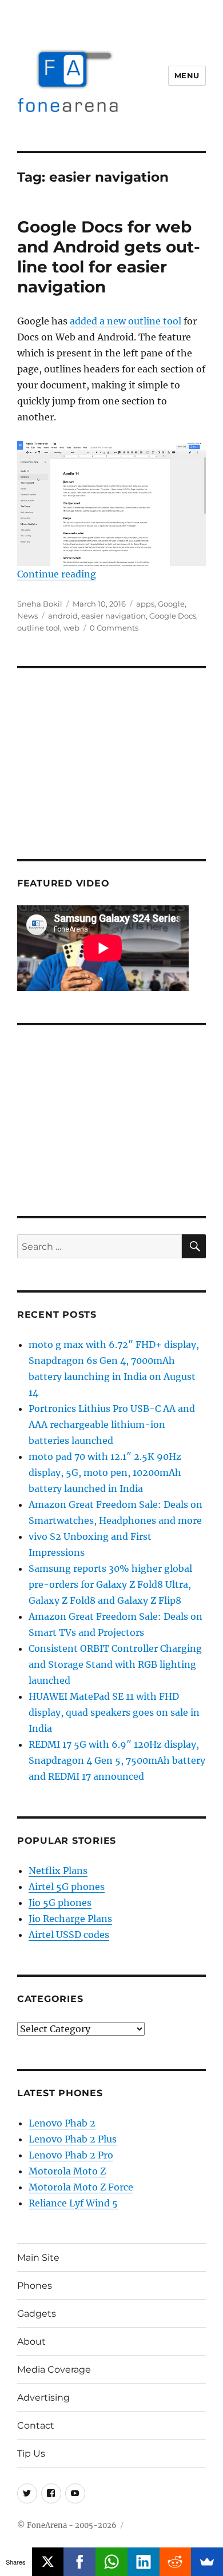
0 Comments (114, 628)
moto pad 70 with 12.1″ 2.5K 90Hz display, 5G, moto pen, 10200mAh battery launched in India (105, 1472)
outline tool (39, 628)
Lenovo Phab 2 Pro (71, 2155)
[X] (48, 2562)
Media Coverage (54, 2370)
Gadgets (37, 2314)
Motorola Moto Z (67, 2171)
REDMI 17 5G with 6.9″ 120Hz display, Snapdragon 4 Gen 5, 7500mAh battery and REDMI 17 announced (117, 1760)
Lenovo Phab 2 (62, 2123)
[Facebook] (79, 2562)
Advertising (43, 2398)
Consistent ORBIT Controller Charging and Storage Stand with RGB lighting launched (115, 1664)
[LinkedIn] (144, 2562)
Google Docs (173, 616)
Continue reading (57, 574)
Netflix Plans (58, 1871)
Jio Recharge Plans (70, 1919)
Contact (36, 2425)
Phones (35, 2286)
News (27, 616)
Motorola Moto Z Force (81, 2187)
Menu (187, 75)
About (31, 2342)
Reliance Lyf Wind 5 (73, 2203)
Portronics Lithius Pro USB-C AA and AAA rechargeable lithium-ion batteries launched (112, 1425)
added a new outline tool (126, 321)
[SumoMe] (207, 2562)
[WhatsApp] (111, 2562)
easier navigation (114, 616)
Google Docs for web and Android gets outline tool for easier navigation (109, 257)
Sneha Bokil (40, 604)
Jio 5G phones (60, 1903)
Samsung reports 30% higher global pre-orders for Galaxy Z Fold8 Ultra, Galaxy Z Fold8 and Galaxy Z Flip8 (110, 1584)
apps (145, 604)
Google (171, 604)
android (63, 616)
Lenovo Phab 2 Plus (73, 2139)
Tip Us (31, 2453)
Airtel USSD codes (69, 1935)
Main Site (38, 2258)
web (71, 628)
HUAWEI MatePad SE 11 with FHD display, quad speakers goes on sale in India (114, 1712)
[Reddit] (176, 2562)
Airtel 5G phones (67, 1887)
